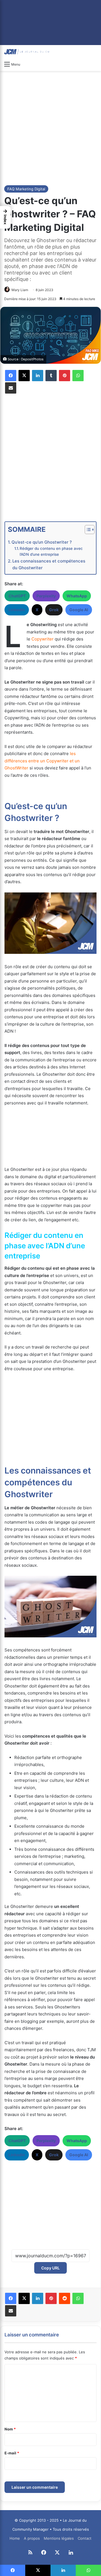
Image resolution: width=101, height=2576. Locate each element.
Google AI (79, 610)
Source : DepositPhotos (26, 359)
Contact (85, 2538)
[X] (24, 376)
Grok (54, 610)
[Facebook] (11, 376)
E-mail (12, 2453)
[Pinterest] (65, 376)
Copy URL (50, 2268)
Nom (10, 2429)
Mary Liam (20, 290)
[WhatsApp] (78, 376)
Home (15, 2538)
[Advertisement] (50, 127)
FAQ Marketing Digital (26, 189)
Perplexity (46, 596)
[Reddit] (65, 2298)
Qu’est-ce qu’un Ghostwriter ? (42, 542)
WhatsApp (77, 596)
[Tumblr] (51, 376)
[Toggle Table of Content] (87, 530)
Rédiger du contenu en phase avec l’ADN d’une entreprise (51, 552)
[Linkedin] (38, 376)
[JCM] (27, 52)
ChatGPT (17, 596)
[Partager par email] (11, 388)
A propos (32, 2538)
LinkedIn (17, 610)
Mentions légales (59, 2538)
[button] (5, 217)
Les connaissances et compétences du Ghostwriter (49, 564)
